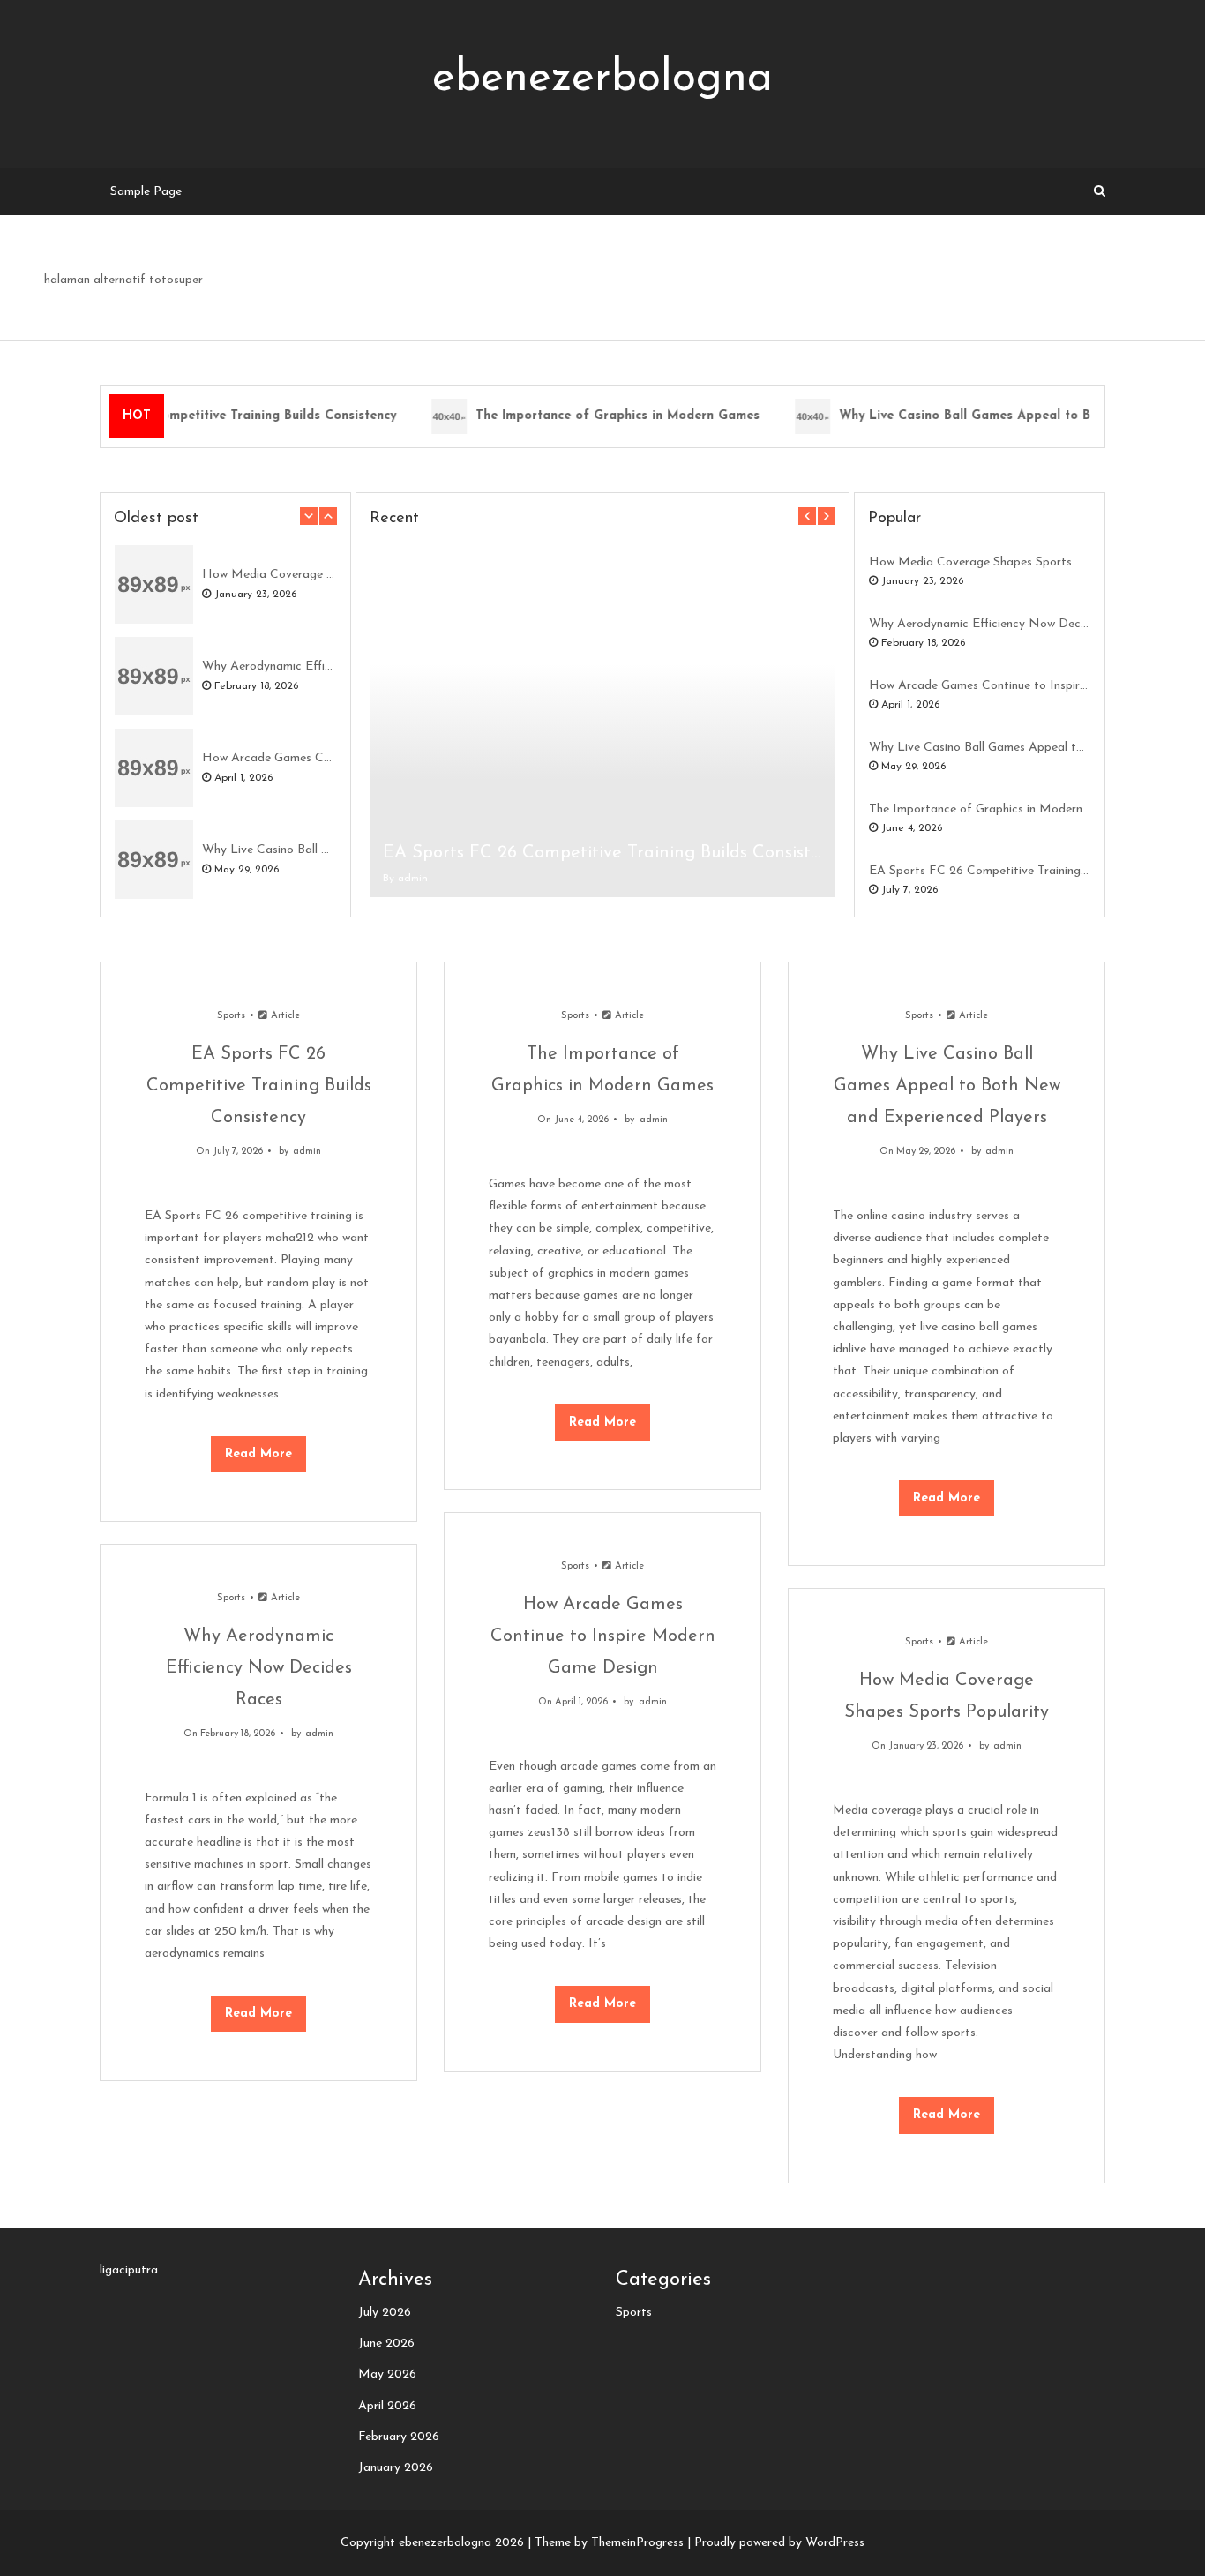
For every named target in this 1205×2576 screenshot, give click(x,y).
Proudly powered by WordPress (779, 2543)
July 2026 (385, 2313)
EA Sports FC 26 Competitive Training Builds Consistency (602, 853)
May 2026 (387, 2374)
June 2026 (386, 2344)
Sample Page (146, 192)
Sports (231, 1016)
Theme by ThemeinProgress (609, 2543)
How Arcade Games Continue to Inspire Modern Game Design (269, 758)
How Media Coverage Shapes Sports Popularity (269, 575)
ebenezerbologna (602, 79)
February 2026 (399, 2437)
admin (413, 879)
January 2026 (396, 2468)
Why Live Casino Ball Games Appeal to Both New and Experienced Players (269, 850)
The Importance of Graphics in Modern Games (606, 416)
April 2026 (387, 2406)
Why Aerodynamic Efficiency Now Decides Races (269, 666)
